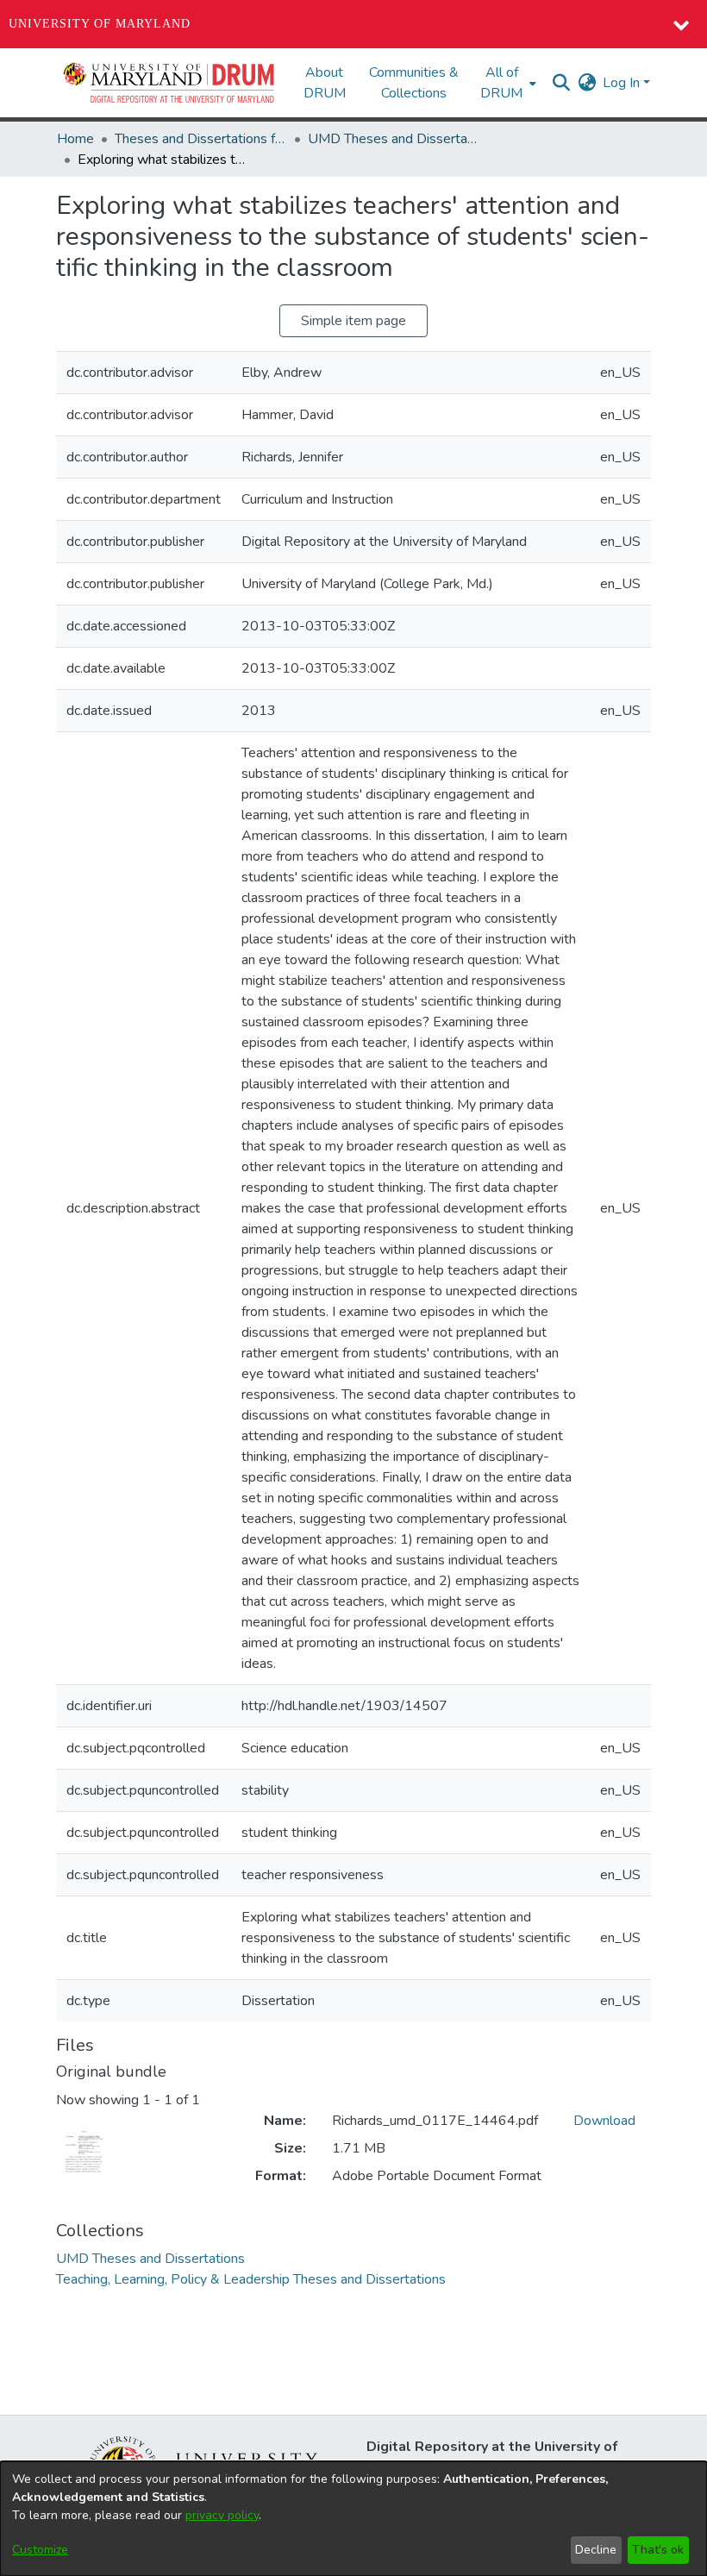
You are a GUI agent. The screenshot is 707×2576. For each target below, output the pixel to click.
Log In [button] (623, 83)
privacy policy (222, 2515)
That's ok (658, 2550)
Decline (596, 2550)
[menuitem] (507, 83)
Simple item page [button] (353, 321)
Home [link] (75, 139)
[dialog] (353, 2519)
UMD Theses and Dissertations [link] (394, 139)
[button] (170, 83)
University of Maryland (100, 24)
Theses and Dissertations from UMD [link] (201, 139)
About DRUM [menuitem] (325, 83)
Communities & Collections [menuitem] (414, 83)
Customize (40, 2550)
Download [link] (604, 2121)
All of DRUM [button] (501, 83)
